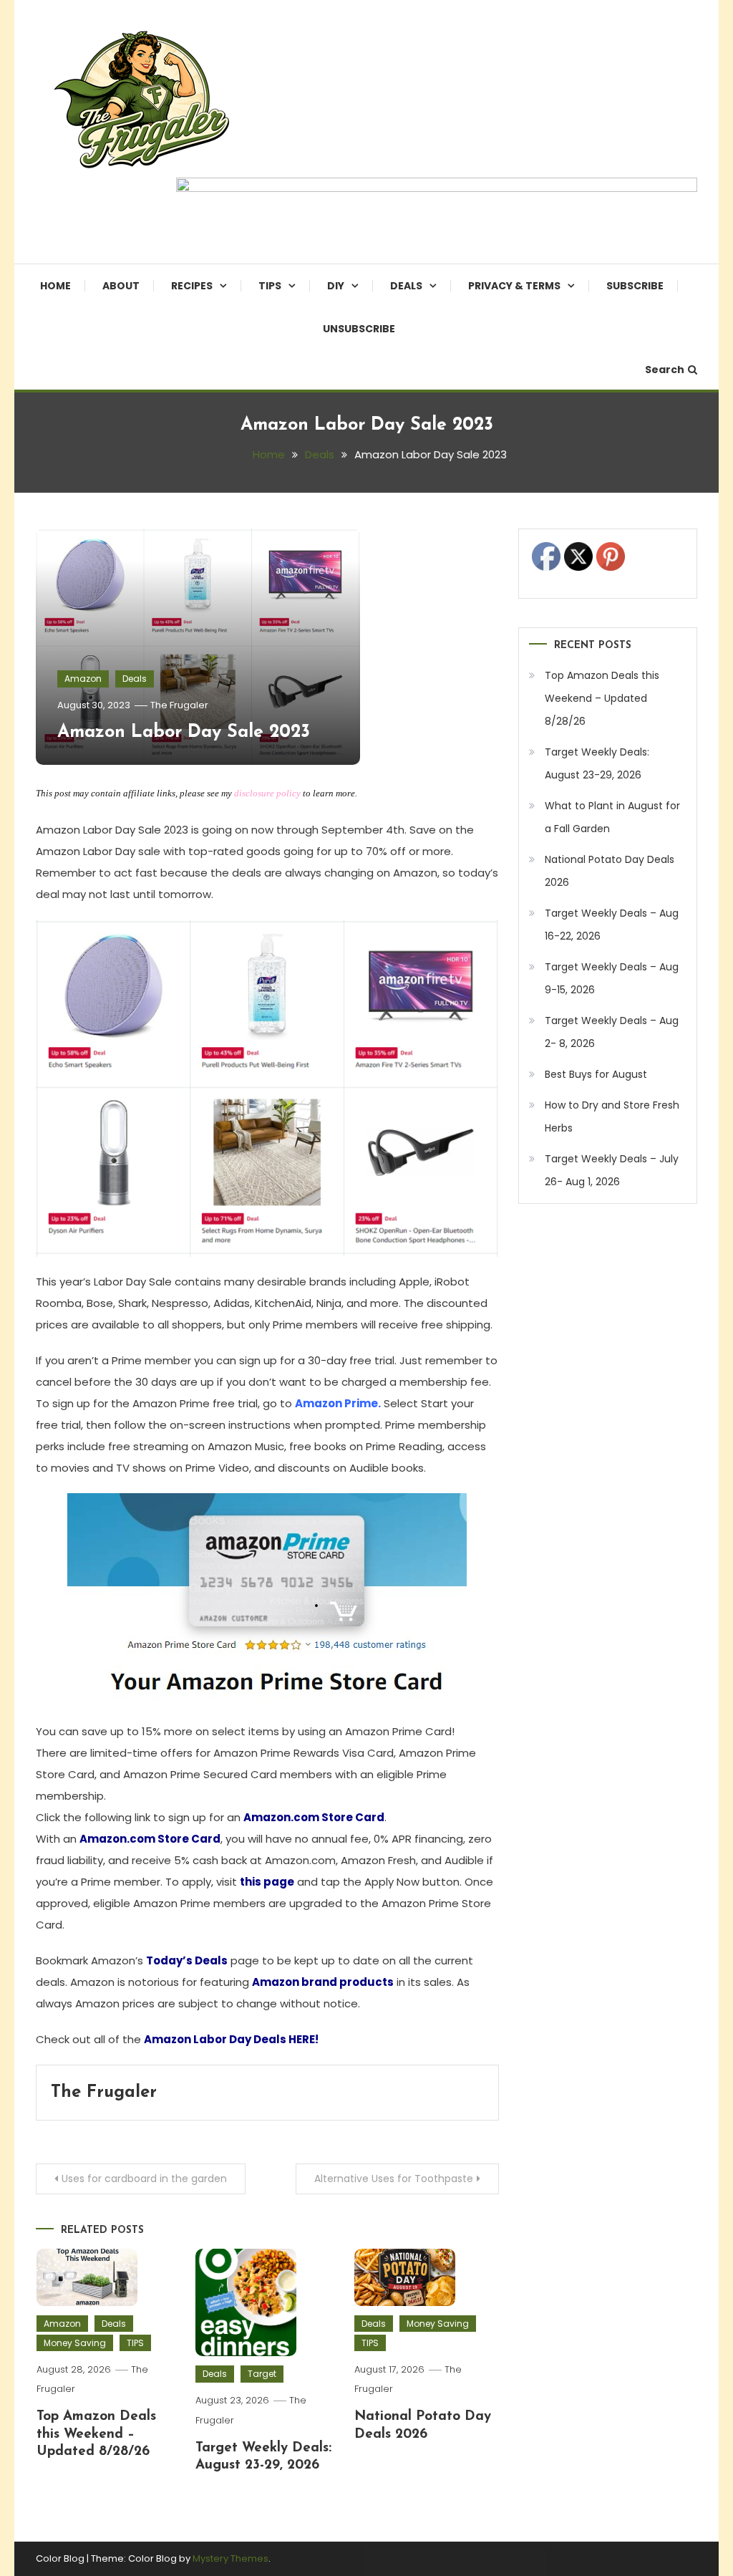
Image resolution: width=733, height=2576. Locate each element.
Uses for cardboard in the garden (144, 2179)
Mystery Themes (230, 2558)
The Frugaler (179, 705)
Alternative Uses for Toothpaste (394, 2179)
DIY (336, 286)
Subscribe (635, 286)
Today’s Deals (187, 1960)
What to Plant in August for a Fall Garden (612, 817)
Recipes (192, 286)
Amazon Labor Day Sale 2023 (184, 732)
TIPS (270, 286)
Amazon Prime (336, 1403)
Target (262, 2374)
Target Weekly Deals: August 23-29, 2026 (597, 763)
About (121, 286)
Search (665, 370)
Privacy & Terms (514, 286)
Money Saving (75, 2343)
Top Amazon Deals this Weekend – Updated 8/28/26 (96, 2434)
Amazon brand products (323, 1982)
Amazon (83, 679)
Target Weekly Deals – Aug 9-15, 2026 (612, 978)
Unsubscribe (359, 329)
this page (267, 1882)
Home (55, 286)
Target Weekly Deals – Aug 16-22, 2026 (612, 925)
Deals (406, 286)
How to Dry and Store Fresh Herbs (612, 1116)
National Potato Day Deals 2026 (610, 871)
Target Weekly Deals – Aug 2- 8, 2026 (612, 1032)
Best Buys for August (596, 1074)
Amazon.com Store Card (314, 1817)
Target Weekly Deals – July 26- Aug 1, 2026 (612, 1170)
